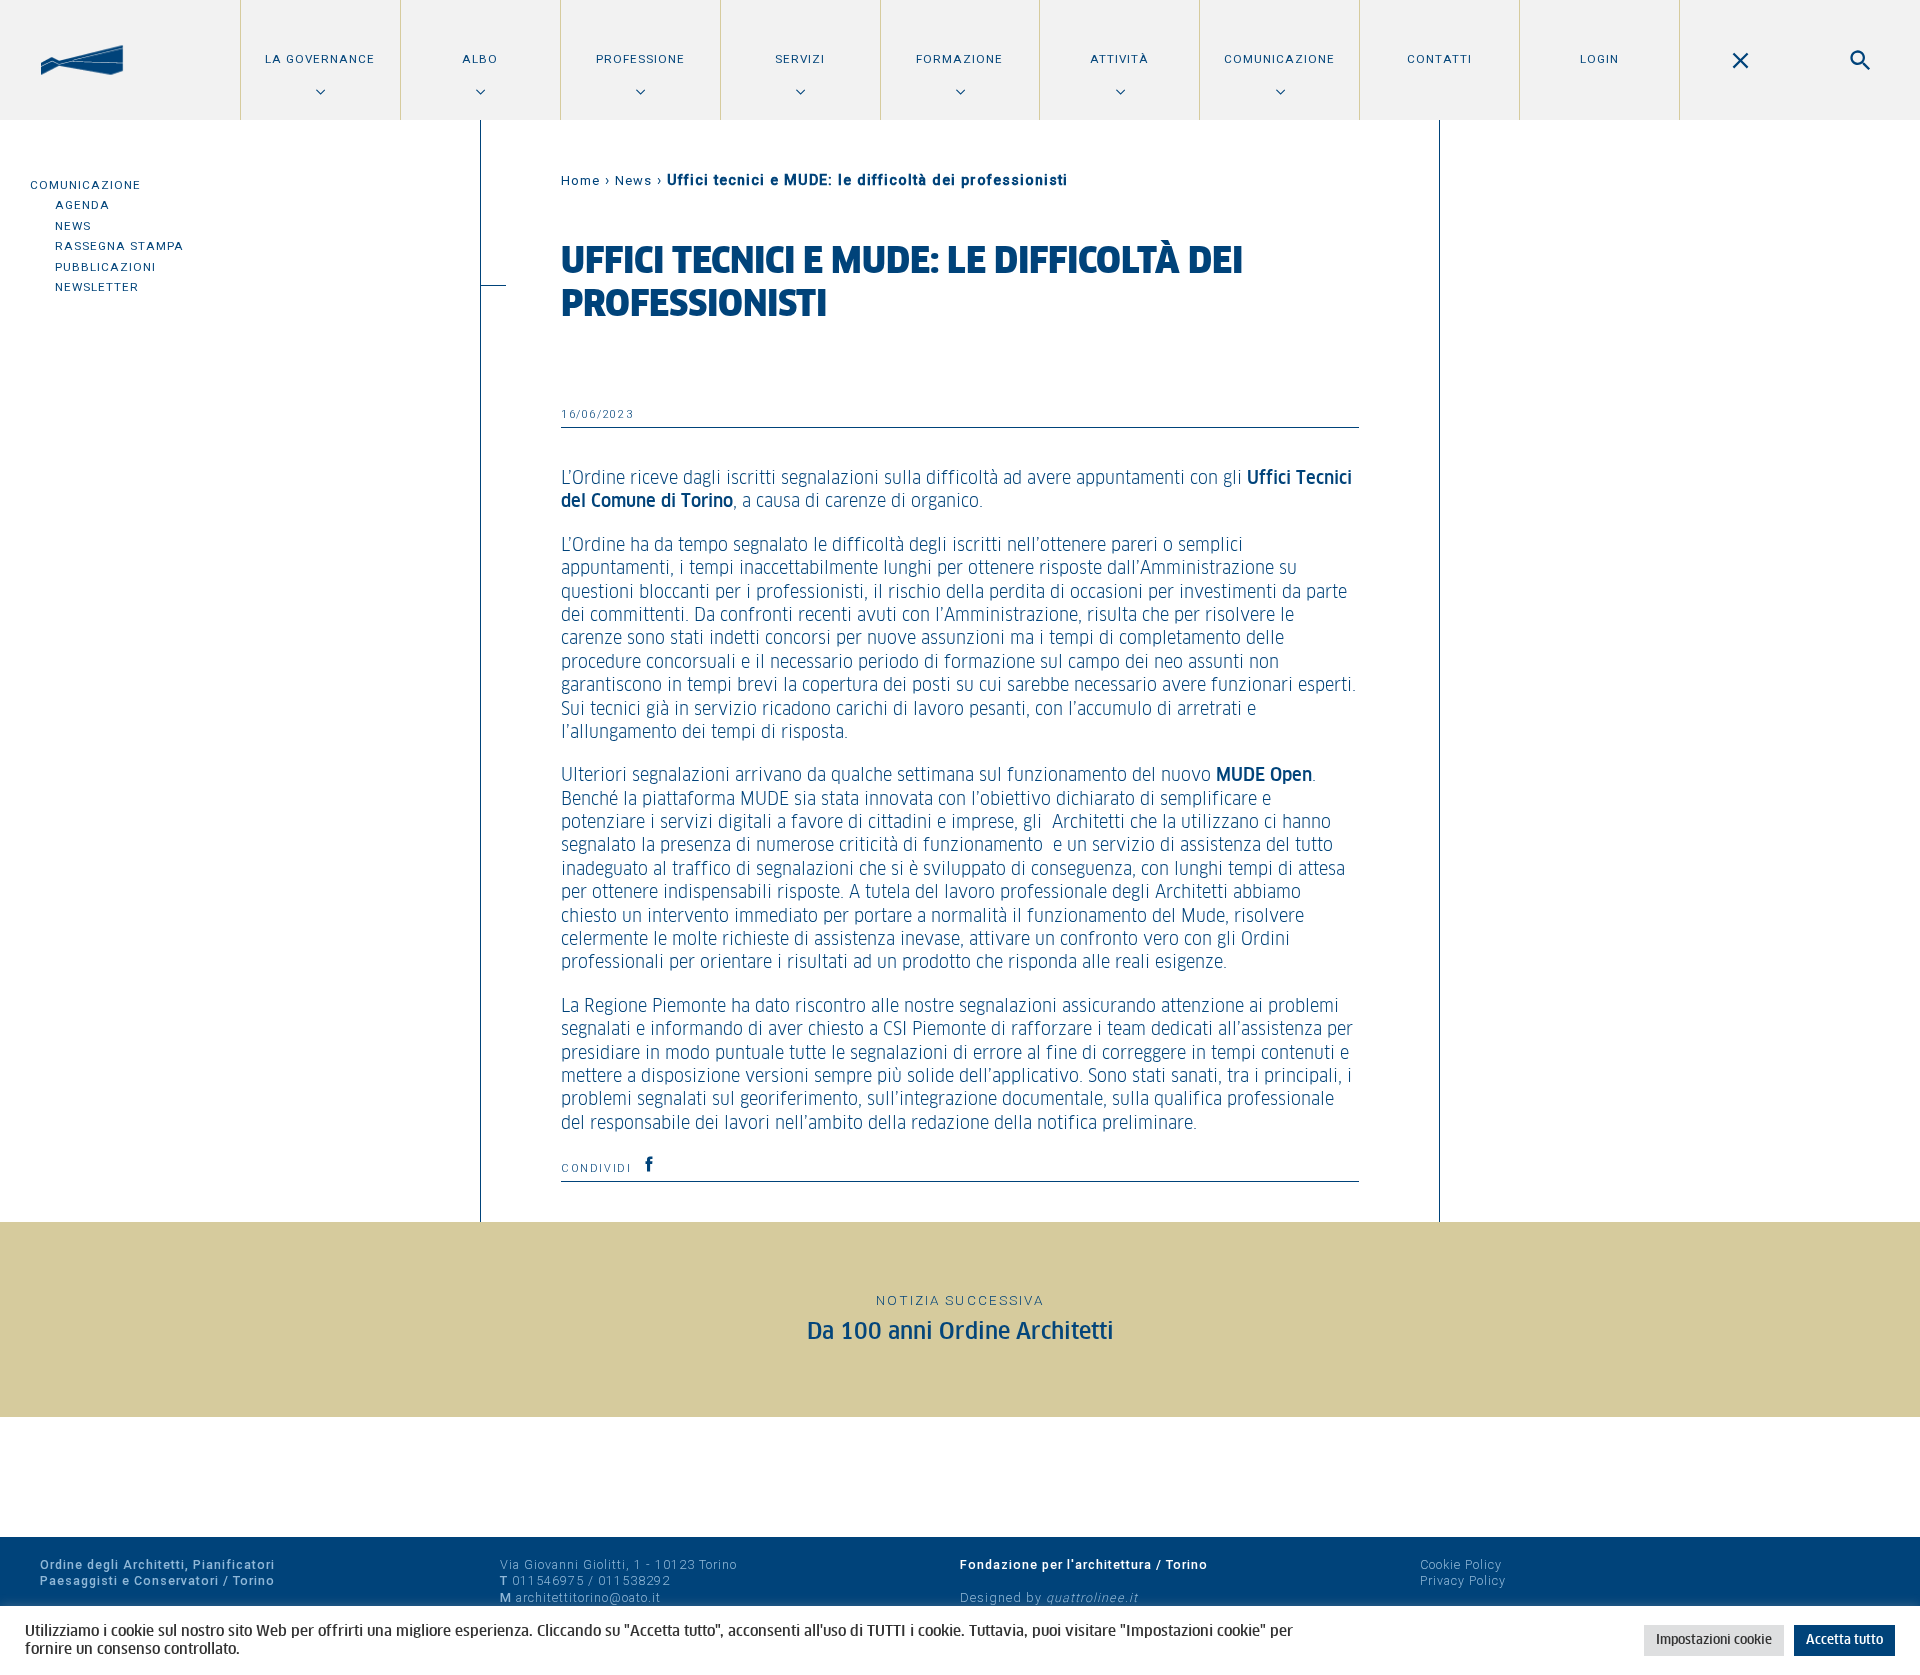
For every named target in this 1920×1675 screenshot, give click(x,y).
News (73, 226)
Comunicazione (1279, 59)
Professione (640, 59)
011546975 (548, 1580)
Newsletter (97, 287)
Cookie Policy (1461, 1564)
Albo (480, 59)
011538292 (634, 1580)
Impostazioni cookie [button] (1714, 1640)
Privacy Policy (1463, 1580)
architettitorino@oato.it (588, 1597)
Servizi (800, 59)
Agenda (82, 205)
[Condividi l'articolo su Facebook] (649, 1164)
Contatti (1439, 59)
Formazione (959, 59)
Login (1599, 59)
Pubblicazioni (105, 267)
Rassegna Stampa (119, 246)
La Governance (320, 59)
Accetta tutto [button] (1844, 1640)
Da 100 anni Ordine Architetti (960, 1332)
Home (580, 180)
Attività (1119, 59)
